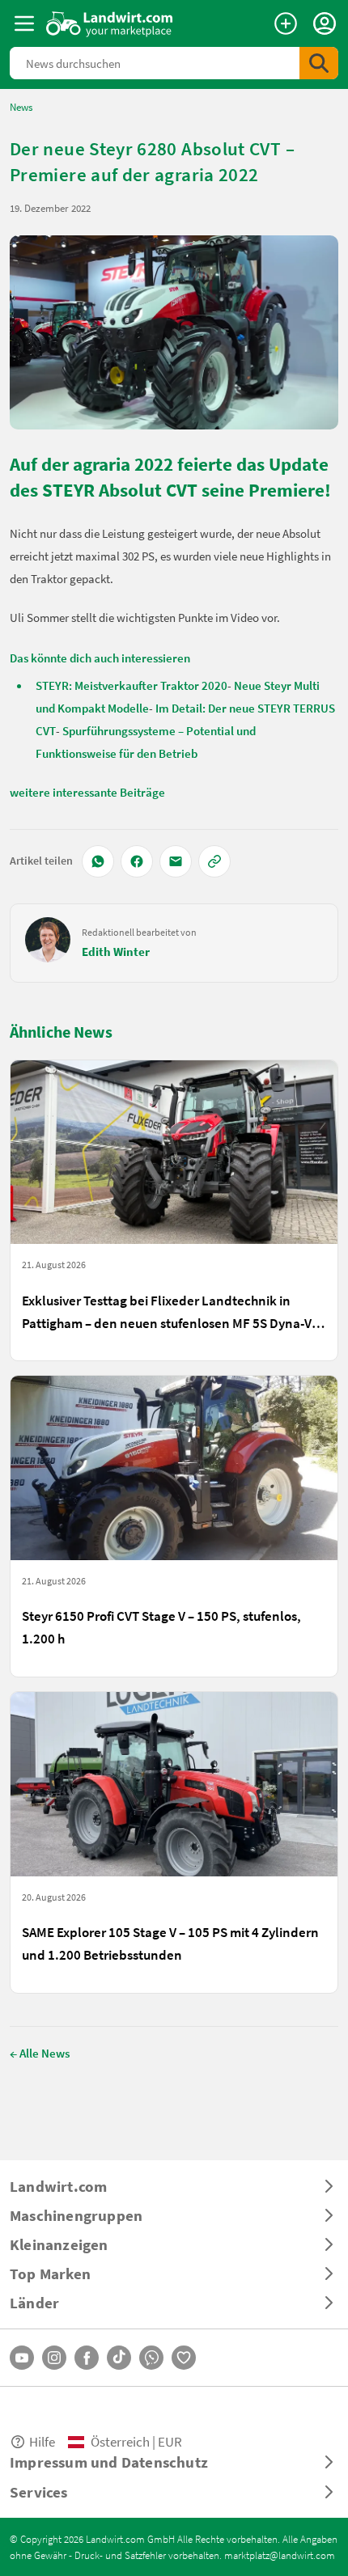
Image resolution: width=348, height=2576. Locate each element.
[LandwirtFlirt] (184, 2358)
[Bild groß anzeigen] (174, 332)
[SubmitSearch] (319, 63)
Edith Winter (116, 951)
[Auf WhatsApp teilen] (98, 861)
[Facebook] (87, 2358)
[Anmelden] (325, 23)
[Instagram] (54, 2358)
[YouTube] (22, 2358)
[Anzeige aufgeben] (286, 23)
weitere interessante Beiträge (87, 792)
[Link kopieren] (214, 861)
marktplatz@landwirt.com (280, 2555)
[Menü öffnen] (24, 23)
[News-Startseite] (110, 23)
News (21, 107)
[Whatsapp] (151, 2358)
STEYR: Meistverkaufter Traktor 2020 (132, 685)
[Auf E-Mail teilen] (176, 861)
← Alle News (40, 2053)
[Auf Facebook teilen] (137, 861)
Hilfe (42, 2441)
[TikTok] (119, 2358)
